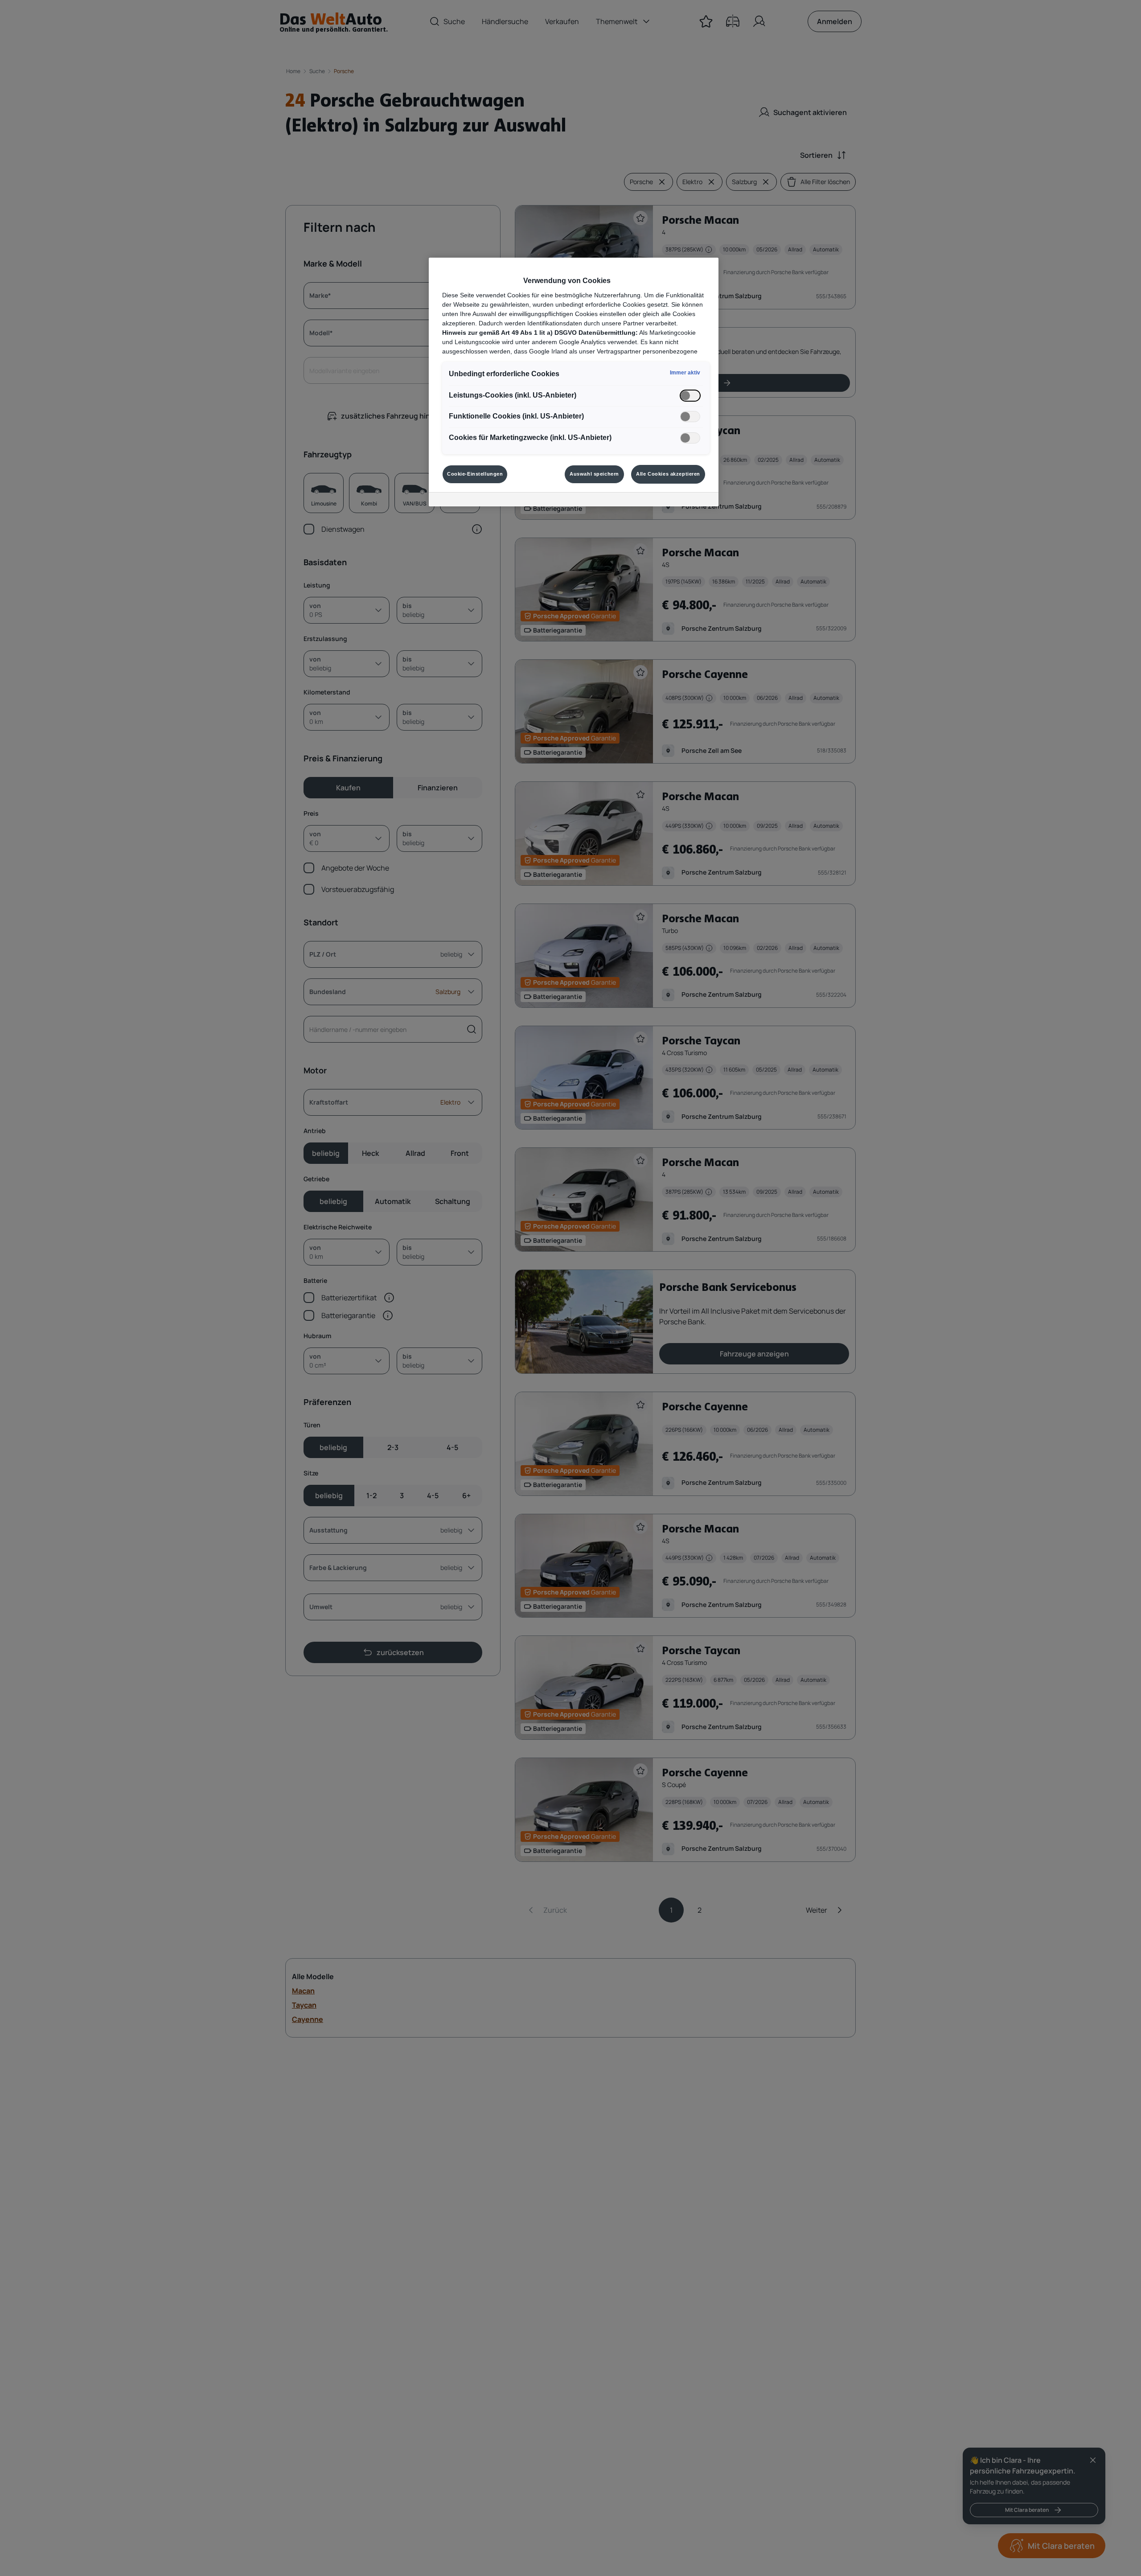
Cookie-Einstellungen (475, 474)
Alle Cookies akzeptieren (668, 474)
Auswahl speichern (594, 474)
